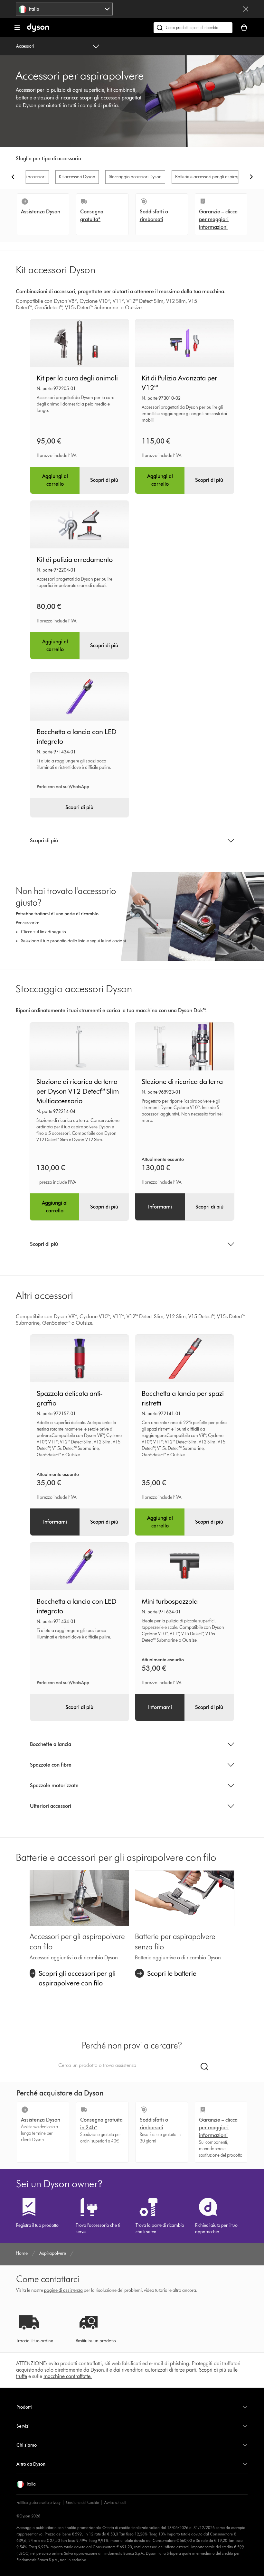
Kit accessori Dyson (77, 177)
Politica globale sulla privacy (38, 2502)
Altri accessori (32, 177)
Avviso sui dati (115, 2502)
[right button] (251, 177)
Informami (160, 1207)
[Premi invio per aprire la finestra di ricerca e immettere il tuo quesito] (193, 28)
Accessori (25, 46)
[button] (26, 2484)
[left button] (13, 177)
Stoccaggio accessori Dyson (135, 177)
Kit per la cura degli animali (77, 378)
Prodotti (24, 2407)
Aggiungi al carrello (55, 480)
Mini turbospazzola (170, 1601)
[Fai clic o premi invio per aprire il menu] (17, 28)
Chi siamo (27, 2445)
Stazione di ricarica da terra (182, 1082)
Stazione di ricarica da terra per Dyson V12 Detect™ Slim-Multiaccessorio (79, 1091)
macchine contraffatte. (68, 2376)
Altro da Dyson (31, 2464)
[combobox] (64, 9)
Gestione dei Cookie (82, 2502)
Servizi (23, 2426)
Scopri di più (104, 480)
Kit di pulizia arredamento (75, 560)
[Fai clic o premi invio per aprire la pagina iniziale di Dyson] (38, 30)
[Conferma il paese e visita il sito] (246, 9)
